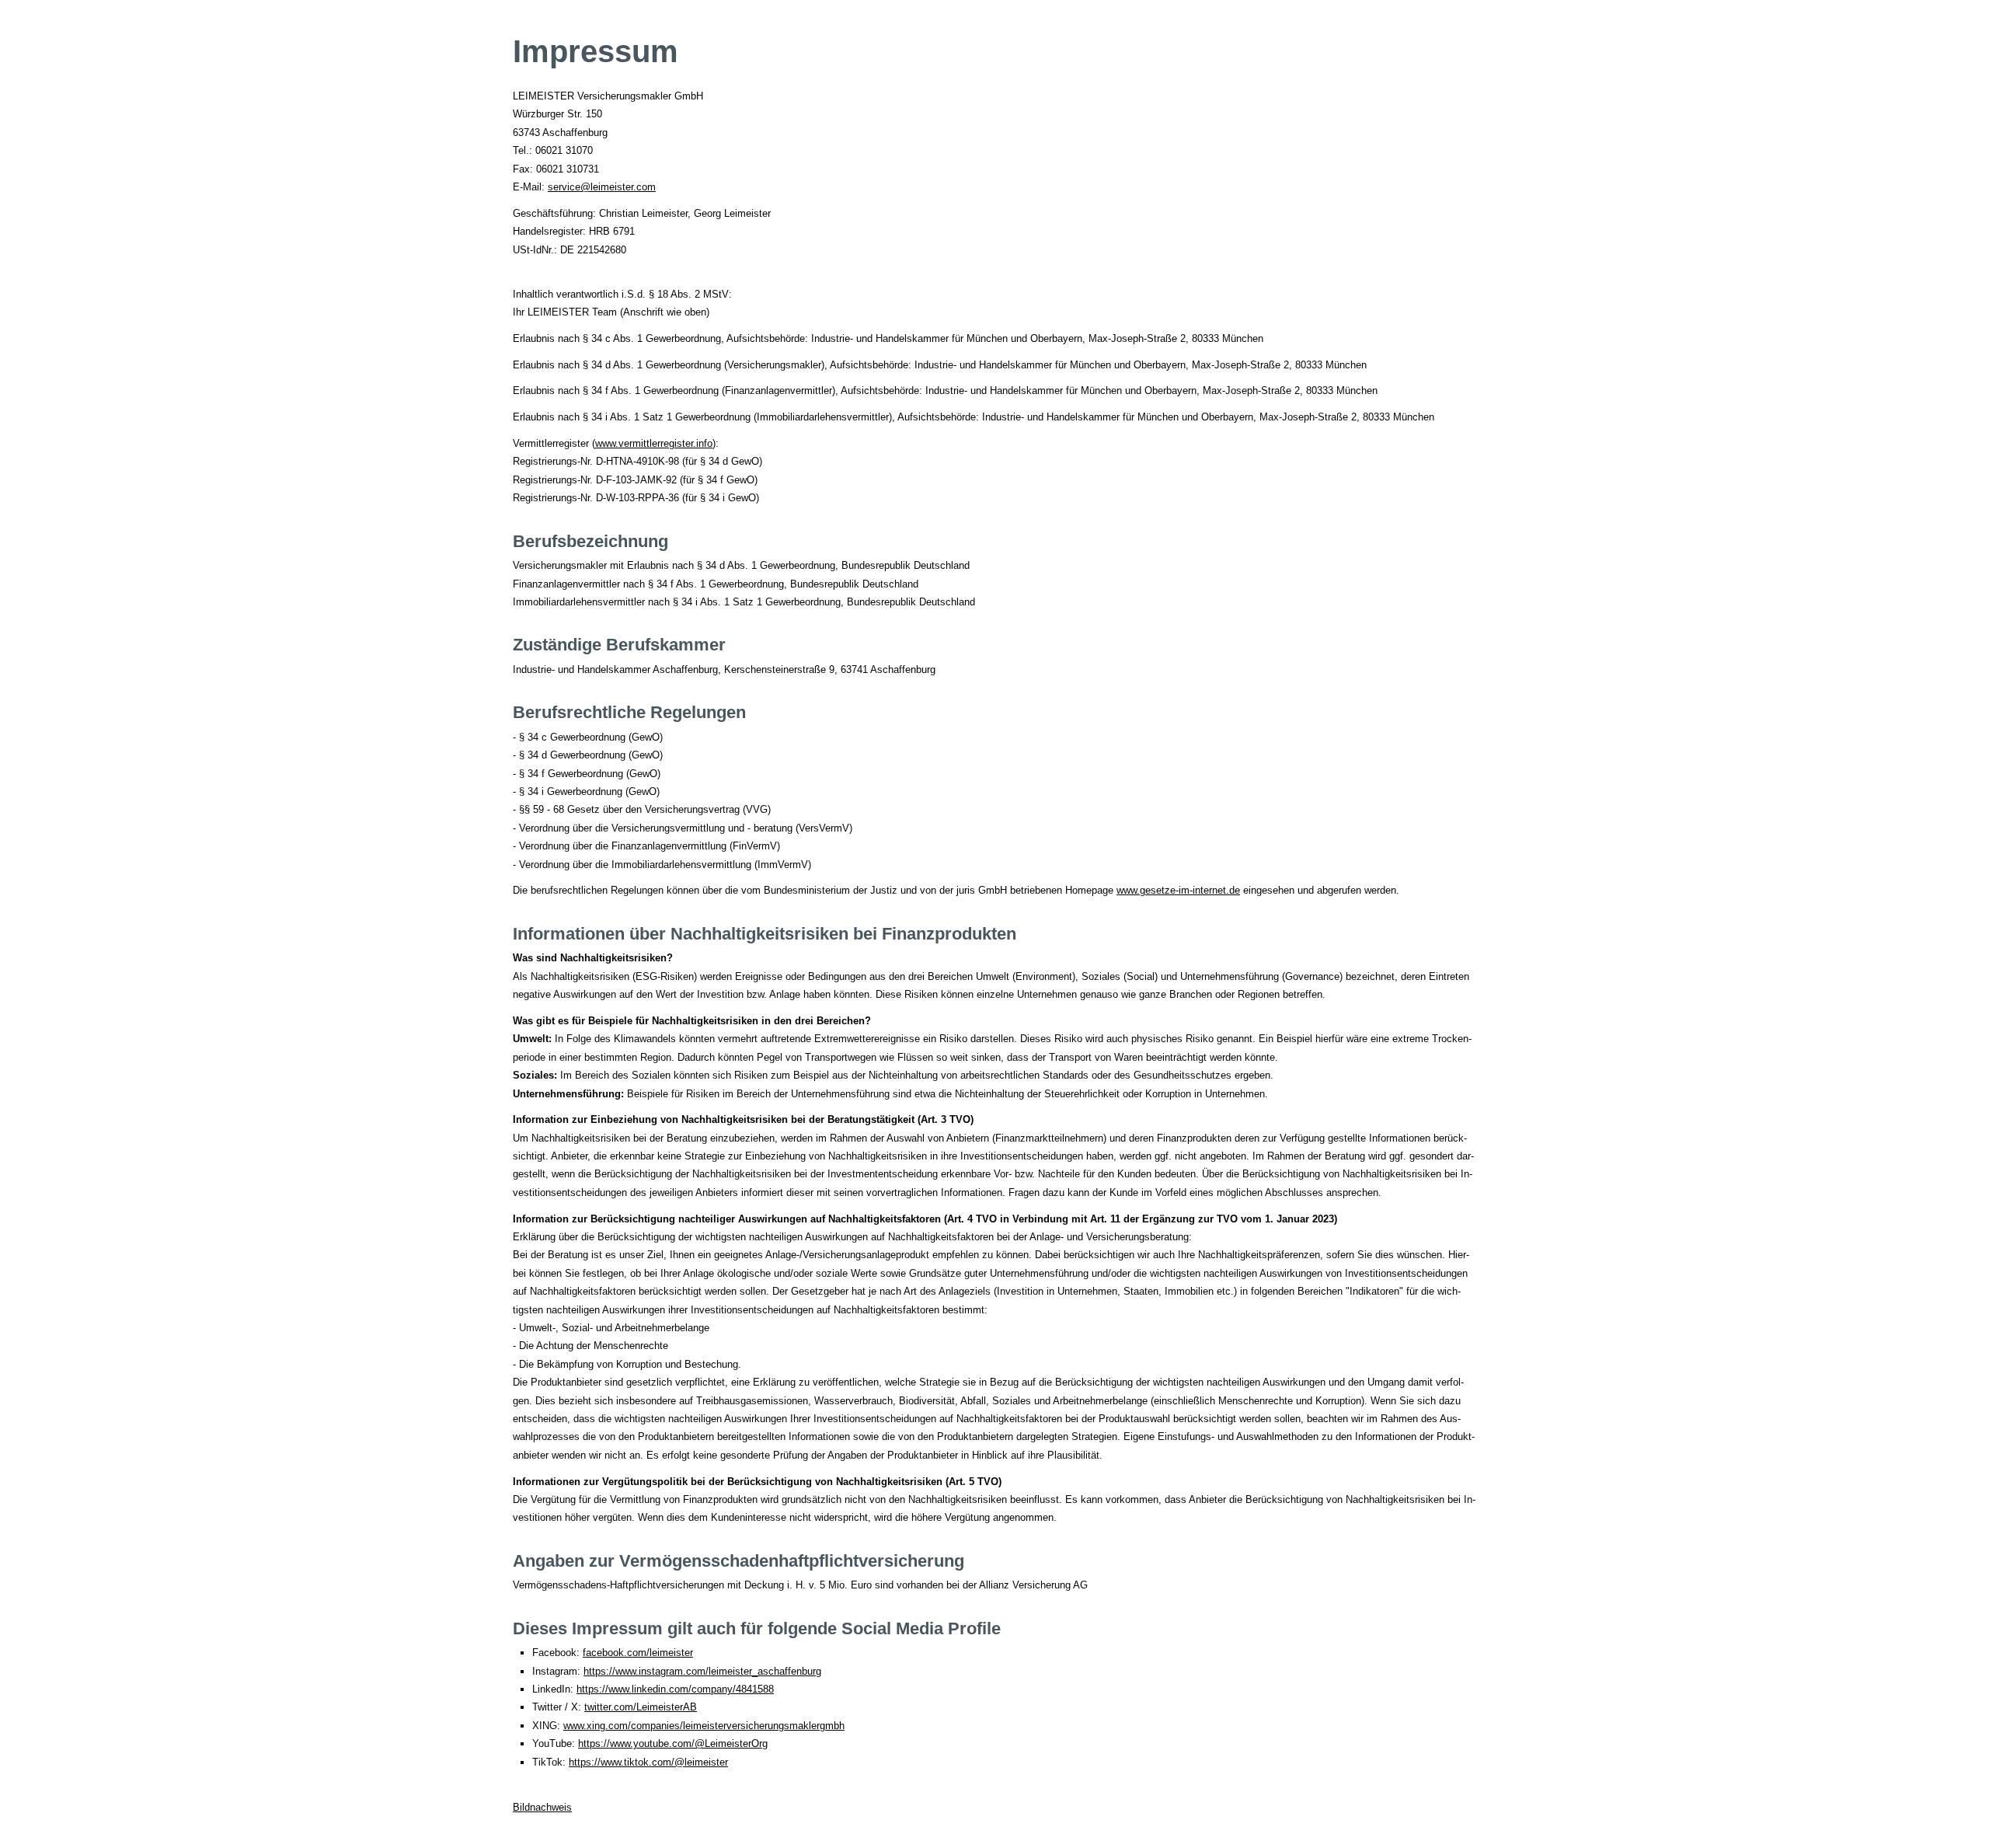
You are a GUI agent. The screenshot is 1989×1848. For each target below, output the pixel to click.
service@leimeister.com (602, 187)
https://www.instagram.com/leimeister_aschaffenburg (702, 1671)
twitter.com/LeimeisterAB (641, 1707)
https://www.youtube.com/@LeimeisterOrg (673, 1743)
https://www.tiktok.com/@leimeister (648, 1762)
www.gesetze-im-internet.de (1178, 890)
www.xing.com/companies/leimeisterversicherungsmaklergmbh (704, 1726)
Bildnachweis (542, 1807)
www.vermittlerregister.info (654, 443)
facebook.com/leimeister (638, 1653)
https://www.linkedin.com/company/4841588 (675, 1689)
